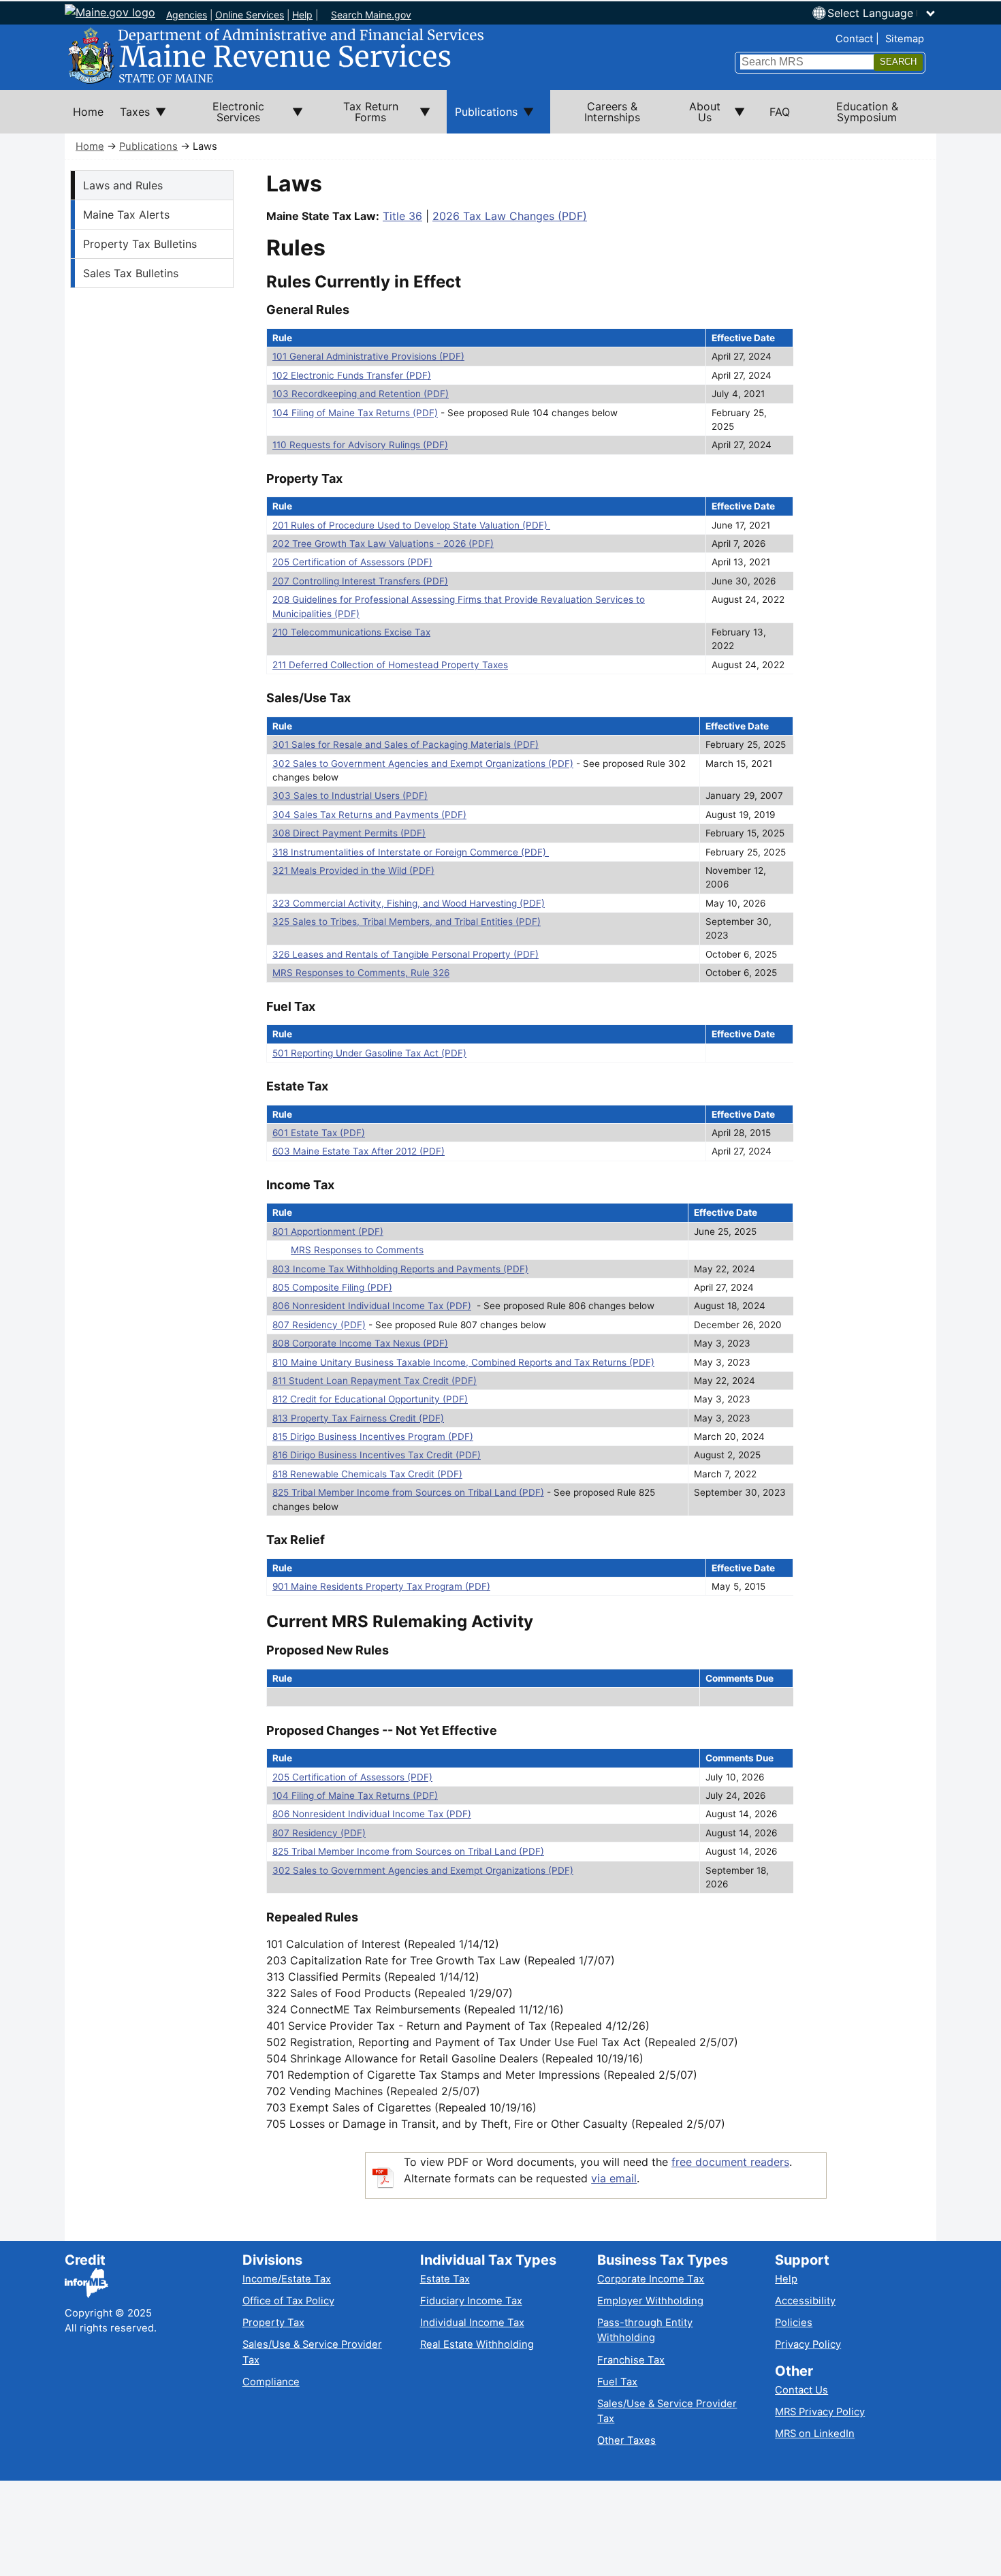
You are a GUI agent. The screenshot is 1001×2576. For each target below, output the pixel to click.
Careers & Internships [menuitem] (612, 112)
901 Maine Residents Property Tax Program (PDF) (381, 1586)
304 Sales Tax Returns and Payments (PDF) (369, 815)
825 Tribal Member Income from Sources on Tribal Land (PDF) (408, 1492)
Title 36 (402, 216)
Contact (854, 39)
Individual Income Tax (472, 2323)
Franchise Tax (631, 2360)
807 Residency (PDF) (319, 1325)
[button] (882, 13)
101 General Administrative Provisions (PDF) (368, 356)
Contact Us (801, 2390)
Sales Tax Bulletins (131, 273)
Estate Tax (445, 2279)
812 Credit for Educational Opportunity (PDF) (370, 1399)
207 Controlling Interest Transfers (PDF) (360, 581)
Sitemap (905, 39)
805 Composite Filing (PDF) (332, 1287)
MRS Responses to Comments (357, 1250)
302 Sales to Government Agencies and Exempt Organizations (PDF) (423, 764)
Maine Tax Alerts (126, 215)
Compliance (271, 2382)
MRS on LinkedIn (815, 2434)
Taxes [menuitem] (131, 119)
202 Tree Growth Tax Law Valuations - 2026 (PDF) (383, 544)
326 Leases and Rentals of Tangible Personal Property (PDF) (406, 954)
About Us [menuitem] (697, 116)
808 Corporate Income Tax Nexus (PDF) (360, 1343)
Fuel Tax (617, 2382)
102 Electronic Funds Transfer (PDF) (352, 375)
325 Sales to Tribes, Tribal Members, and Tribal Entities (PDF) (407, 922)
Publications (148, 146)
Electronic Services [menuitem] (223, 116)
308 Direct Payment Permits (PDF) (349, 833)
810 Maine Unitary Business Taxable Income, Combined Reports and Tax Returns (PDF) (463, 1362)
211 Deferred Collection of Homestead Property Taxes (390, 665)
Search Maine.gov (371, 15)
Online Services (250, 15)
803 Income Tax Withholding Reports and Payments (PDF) (400, 1269)
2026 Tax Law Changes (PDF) (510, 216)
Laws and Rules (123, 185)
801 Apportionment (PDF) (328, 1231)
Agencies (187, 15)
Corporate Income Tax (651, 2279)
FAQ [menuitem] (780, 112)
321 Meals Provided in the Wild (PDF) (353, 870)
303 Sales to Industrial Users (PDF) (350, 796)
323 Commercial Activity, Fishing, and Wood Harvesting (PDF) (409, 903)
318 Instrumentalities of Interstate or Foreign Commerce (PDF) (411, 852)
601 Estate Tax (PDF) (319, 1133)
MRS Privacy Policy (820, 2412)
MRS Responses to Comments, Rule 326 (361, 973)
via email (614, 2178)
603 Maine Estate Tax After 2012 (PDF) (359, 1151)
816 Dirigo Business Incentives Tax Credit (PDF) (377, 1455)
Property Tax (273, 2323)
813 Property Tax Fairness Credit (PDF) (358, 1418)
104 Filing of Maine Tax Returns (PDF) (355, 413)
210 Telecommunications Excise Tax (351, 632)
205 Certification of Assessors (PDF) (352, 562)
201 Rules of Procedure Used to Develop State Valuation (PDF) (411, 525)
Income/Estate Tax (287, 2279)
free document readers (730, 2162)
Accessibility (805, 2301)
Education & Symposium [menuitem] (867, 112)
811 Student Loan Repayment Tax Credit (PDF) (375, 1381)
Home (90, 146)
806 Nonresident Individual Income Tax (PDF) (372, 1306)
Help (302, 15)
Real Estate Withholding (477, 2344)
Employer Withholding (650, 2301)
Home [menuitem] (88, 112)
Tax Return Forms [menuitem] (359, 116)
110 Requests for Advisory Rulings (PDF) (360, 445)
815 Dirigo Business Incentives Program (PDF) (373, 1436)
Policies (794, 2323)
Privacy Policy (808, 2344)
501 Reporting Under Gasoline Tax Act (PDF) (369, 1053)
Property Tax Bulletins (140, 244)
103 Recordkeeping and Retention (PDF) (361, 394)
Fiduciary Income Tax (471, 2301)
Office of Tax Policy (288, 2301)
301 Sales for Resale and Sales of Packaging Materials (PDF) (406, 744)
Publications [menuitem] (482, 119)
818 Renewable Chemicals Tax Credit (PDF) (367, 1474)
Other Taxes (626, 2440)
